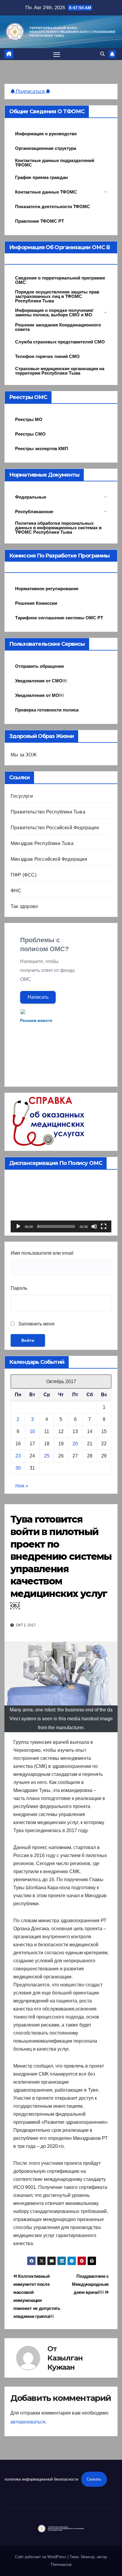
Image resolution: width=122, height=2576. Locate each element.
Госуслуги (22, 796)
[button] (102, 54)
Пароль (19, 1288)
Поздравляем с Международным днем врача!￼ (90, 2284)
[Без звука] (94, 1226)
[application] (61, 1204)
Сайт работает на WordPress (41, 2557)
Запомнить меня (36, 1324)
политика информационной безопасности (41, 2479)
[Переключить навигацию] (57, 54)
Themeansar (61, 2565)
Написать (38, 997)
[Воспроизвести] (18, 1226)
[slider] (56, 1226)
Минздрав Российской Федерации (49, 859)
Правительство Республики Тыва (48, 812)
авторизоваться (28, 2422)
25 (47, 1456)
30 (18, 1468)
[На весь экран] (104, 1226)
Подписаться (30, 91)
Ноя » (22, 1486)
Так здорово (24, 906)
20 (75, 1444)
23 (18, 1456)
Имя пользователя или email (42, 1253)
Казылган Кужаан (65, 2363)
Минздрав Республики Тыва (42, 843)
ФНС (16, 891)
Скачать (94, 2479)
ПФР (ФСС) (24, 875)
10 (32, 1431)
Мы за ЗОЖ (24, 755)
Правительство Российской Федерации (55, 828)
